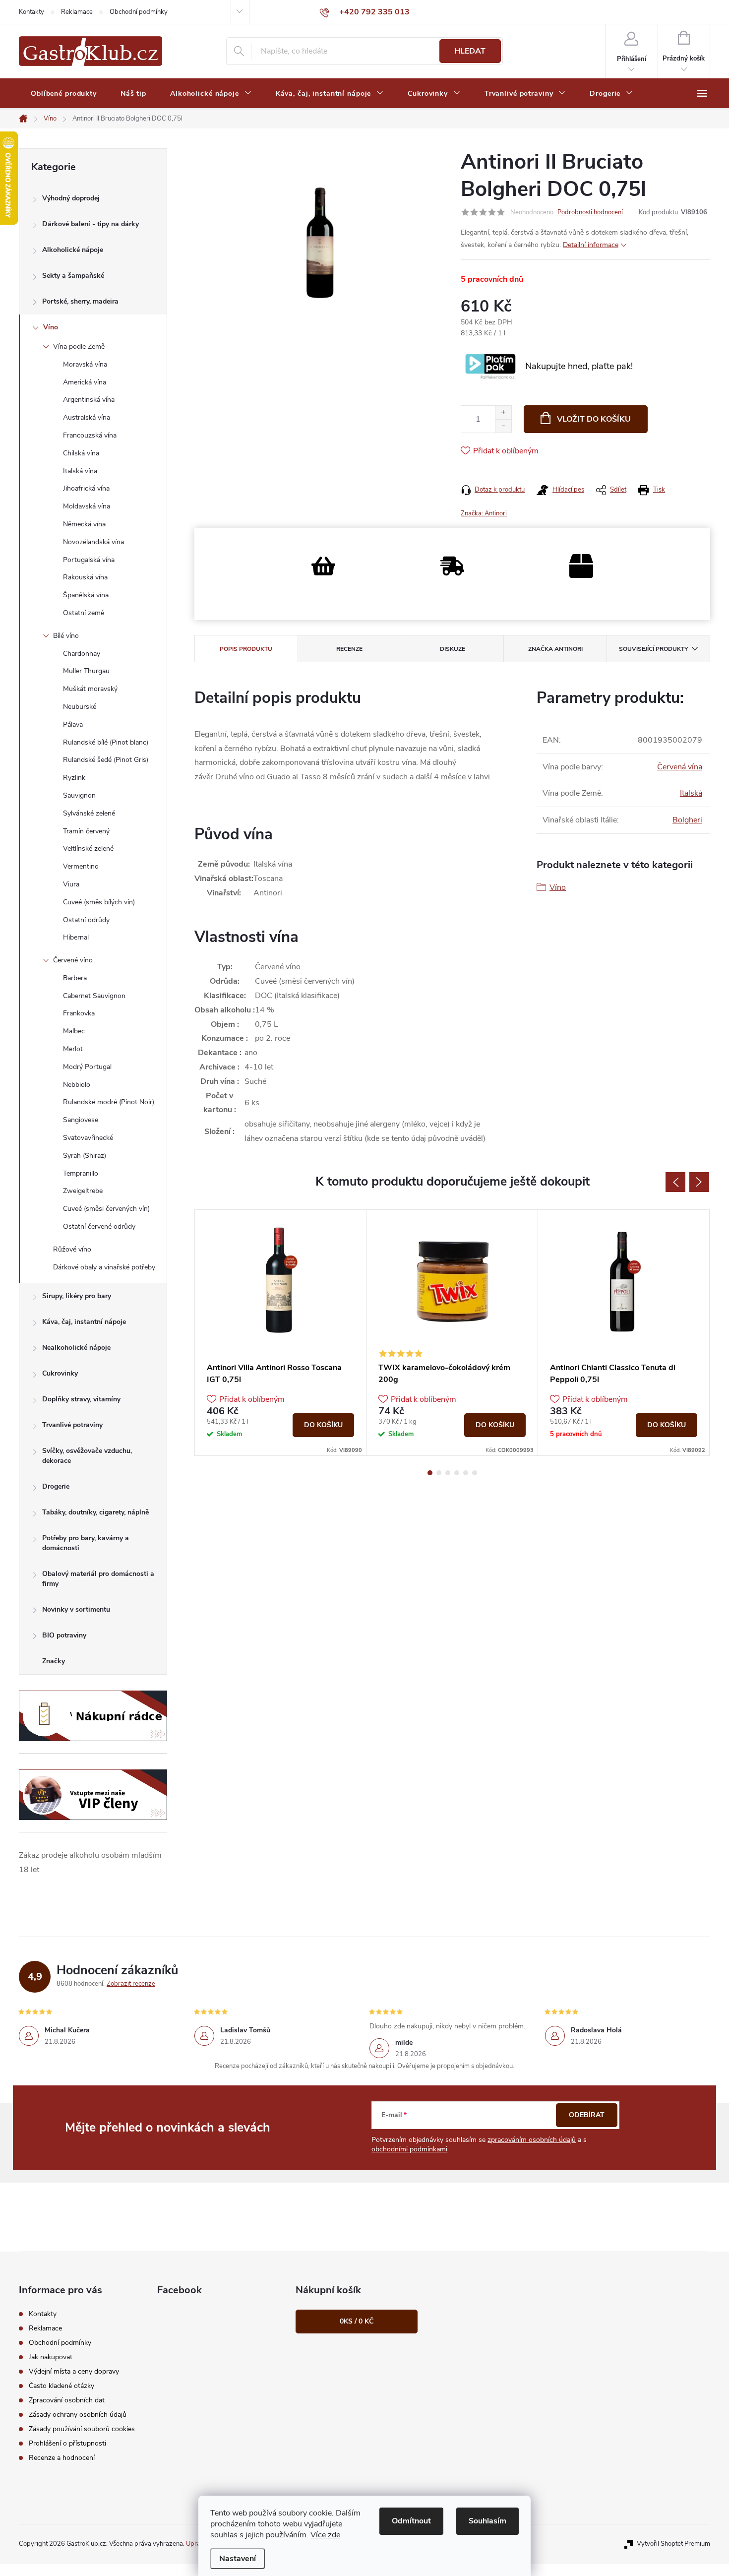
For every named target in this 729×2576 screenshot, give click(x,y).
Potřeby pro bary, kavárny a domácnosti (86, 1543)
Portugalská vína (89, 560)
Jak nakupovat (51, 2357)
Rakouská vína (85, 577)
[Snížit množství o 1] (503, 426)
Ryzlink (74, 778)
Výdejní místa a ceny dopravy (74, 2371)
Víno (51, 327)
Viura (71, 884)
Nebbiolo (77, 1085)
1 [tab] (430, 1473)
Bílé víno (66, 636)
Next (699, 1182)
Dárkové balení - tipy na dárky (91, 224)
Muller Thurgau (86, 671)
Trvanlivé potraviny (72, 1425)
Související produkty (653, 649)
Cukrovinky (60, 1373)
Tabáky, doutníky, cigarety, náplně (95, 1512)
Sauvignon (79, 795)
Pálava (73, 724)
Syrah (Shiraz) (85, 1156)
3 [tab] (448, 1473)
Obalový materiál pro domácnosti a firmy (98, 1579)
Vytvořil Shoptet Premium (673, 2544)
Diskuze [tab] (453, 649)
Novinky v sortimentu (76, 1609)
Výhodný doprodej (71, 198)
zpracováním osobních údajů (532, 2140)
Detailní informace (591, 245)
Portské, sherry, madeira (80, 301)
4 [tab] (457, 1473)
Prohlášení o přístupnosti (67, 2443)
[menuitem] (64, 94)
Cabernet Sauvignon (94, 996)
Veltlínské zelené (88, 848)
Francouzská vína (90, 435)
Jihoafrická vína (86, 488)
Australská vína (87, 417)
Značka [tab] (555, 649)
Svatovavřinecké (88, 1138)
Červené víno (73, 960)
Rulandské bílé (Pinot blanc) (106, 742)
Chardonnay (82, 654)
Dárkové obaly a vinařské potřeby (104, 1267)
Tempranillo (81, 1173)
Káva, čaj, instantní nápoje (84, 1322)
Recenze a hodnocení (62, 2458)
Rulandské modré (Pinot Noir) (109, 1102)
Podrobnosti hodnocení (590, 212)
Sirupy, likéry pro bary (77, 1296)
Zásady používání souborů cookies (82, 2429)
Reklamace (77, 12)
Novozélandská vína (93, 542)
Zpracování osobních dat (67, 2400)
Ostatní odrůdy (86, 920)
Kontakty (31, 12)
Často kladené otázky (61, 2386)
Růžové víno (72, 1249)
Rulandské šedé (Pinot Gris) (106, 760)
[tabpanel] (281, 1333)
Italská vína (80, 471)
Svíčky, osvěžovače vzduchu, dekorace (87, 1456)
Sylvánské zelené (89, 813)
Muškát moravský (90, 689)
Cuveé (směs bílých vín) (99, 902)
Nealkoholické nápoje (76, 1348)
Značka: (484, 513)
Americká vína (85, 382)
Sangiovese (81, 1120)
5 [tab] (466, 1473)
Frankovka (79, 1013)
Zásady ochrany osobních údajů (78, 2415)
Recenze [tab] (349, 649)
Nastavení (238, 2559)
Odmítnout (411, 2521)
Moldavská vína (87, 506)
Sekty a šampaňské (73, 276)
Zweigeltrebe (83, 1191)
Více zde (325, 2535)
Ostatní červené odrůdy (99, 1226)
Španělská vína (86, 595)
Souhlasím (487, 2521)
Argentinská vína (89, 400)
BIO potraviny (64, 1635)
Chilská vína (81, 453)
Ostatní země (84, 613)
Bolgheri (687, 820)
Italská (691, 793)
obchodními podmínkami (409, 2149)
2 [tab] (439, 1473)
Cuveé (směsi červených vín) (106, 1209)
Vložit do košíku (594, 419)
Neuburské (80, 707)
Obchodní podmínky (139, 12)
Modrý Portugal (87, 1067)
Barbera (75, 978)
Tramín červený (86, 831)
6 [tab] (475, 1473)
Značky (54, 1661)
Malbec (74, 1031)
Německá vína (84, 524)
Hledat (470, 51)
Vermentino (81, 866)
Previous (675, 1182)
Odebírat (587, 2115)
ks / (357, 2321)
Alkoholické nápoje (73, 250)
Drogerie (56, 1486)
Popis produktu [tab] (246, 649)
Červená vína (680, 767)
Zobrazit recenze (131, 1984)
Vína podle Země (79, 346)
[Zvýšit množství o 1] (503, 412)
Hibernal (76, 937)
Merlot (73, 1049)
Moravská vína (85, 364)
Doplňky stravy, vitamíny (81, 1399)
